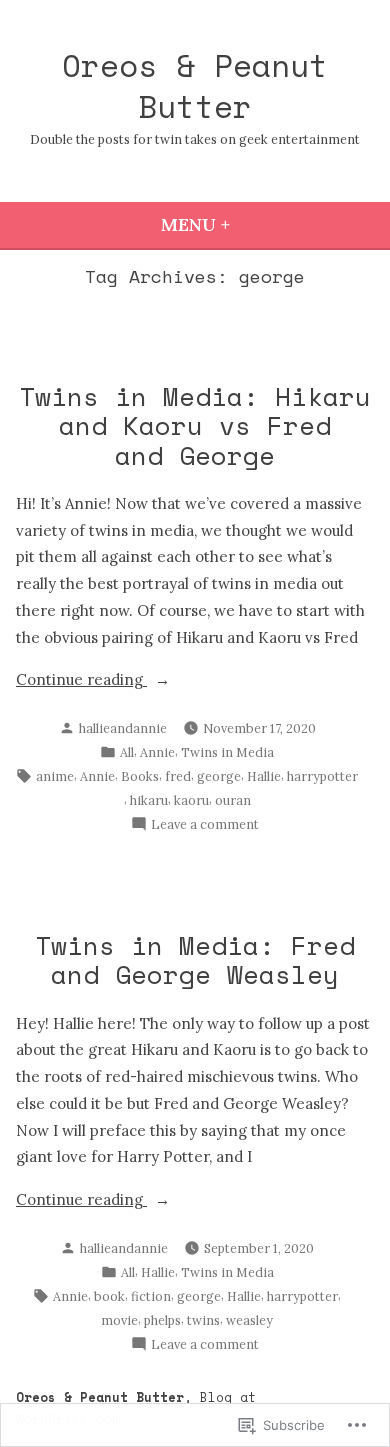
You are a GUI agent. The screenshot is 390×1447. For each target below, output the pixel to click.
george (219, 776)
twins (203, 1320)
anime (55, 776)
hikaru (149, 800)
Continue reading (81, 681)
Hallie (264, 776)
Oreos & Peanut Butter (195, 85)
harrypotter (322, 776)
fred (178, 776)
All (127, 752)
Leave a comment (205, 825)
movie (119, 1320)
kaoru (191, 800)
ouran (233, 800)
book (109, 1296)
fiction (151, 1296)
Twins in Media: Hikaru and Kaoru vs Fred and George (195, 425)
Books (140, 776)
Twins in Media (227, 752)
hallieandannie (123, 728)
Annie (157, 752)
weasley (249, 1320)
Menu (250, 224)
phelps (162, 1320)
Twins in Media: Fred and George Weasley (195, 959)
